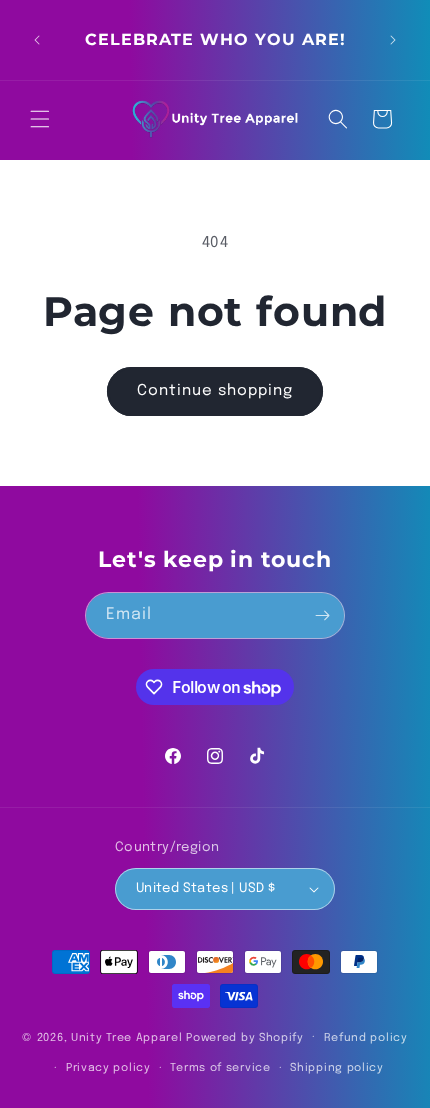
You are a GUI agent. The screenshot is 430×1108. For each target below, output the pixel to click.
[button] (40, 119)
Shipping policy (337, 1068)
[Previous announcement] (37, 40)
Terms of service (220, 1068)
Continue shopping (215, 391)
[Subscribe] (322, 615)
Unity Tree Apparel (127, 1037)
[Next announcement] (393, 40)
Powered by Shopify (245, 1037)
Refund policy (366, 1038)
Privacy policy (108, 1068)
